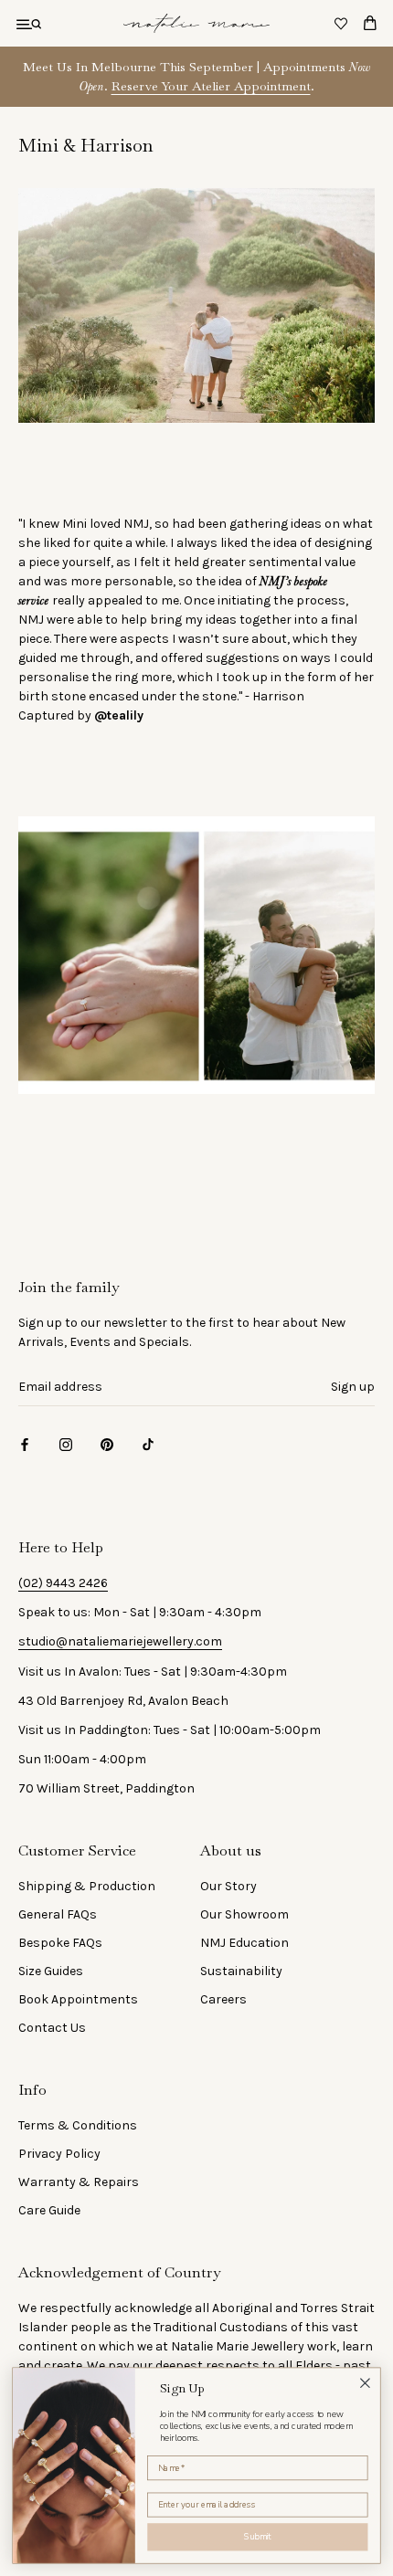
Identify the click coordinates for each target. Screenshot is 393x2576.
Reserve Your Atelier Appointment (211, 86)
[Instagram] (66, 1443)
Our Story (228, 1886)
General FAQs (58, 1914)
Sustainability (241, 1971)
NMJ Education (244, 1943)
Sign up (353, 1387)
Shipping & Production (87, 1886)
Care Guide (49, 2210)
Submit (258, 2537)
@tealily (119, 715)
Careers (223, 1999)
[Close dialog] (366, 2383)
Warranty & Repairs (79, 2182)
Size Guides (51, 1971)
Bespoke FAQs (60, 1943)
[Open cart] (370, 23)
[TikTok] (148, 1443)
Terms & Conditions (78, 2125)
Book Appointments (78, 1999)
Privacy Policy (59, 2154)
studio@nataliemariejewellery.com (120, 1641)
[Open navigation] (29, 23)
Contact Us (52, 2028)
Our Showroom (244, 1914)
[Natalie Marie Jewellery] (196, 23)
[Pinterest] (107, 1443)
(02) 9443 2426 (63, 1583)
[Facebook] (25, 1443)
